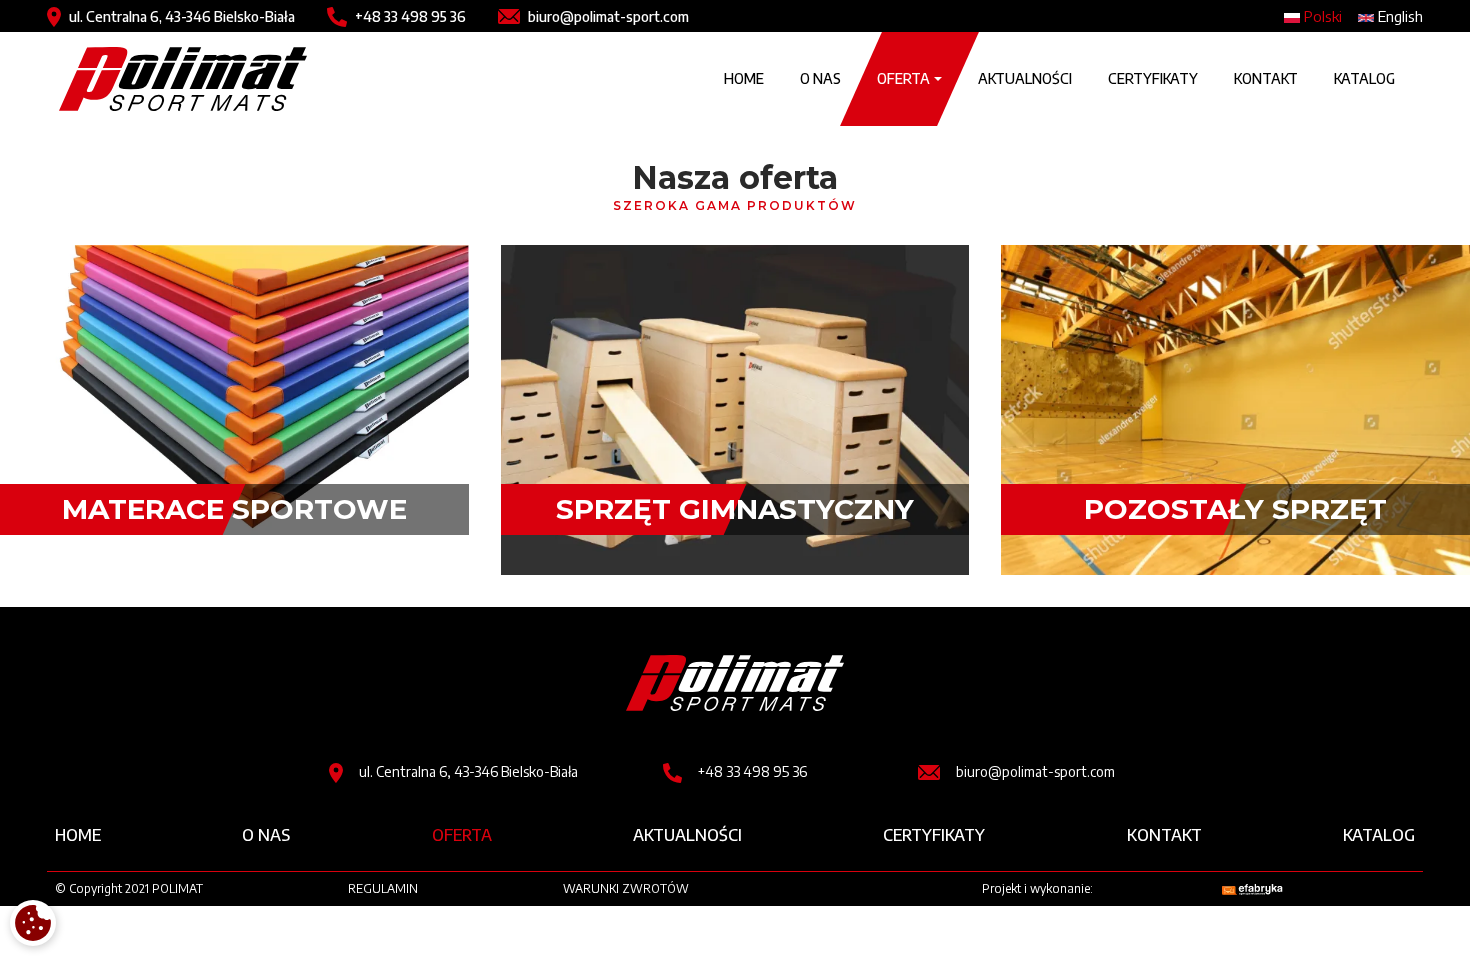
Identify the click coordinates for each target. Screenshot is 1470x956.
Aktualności (1025, 78)
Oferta (462, 835)
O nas (820, 78)
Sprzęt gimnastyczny (735, 509)
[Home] (183, 79)
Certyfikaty (1153, 78)
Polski (1321, 16)
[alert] (33, 923)
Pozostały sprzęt (1235, 509)
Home (744, 78)
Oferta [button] (903, 78)
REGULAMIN (383, 888)
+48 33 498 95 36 (410, 16)
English (1398, 16)
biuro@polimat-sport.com (608, 16)
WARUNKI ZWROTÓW (626, 888)
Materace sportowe (234, 509)
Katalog (1364, 78)
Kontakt (1266, 78)
